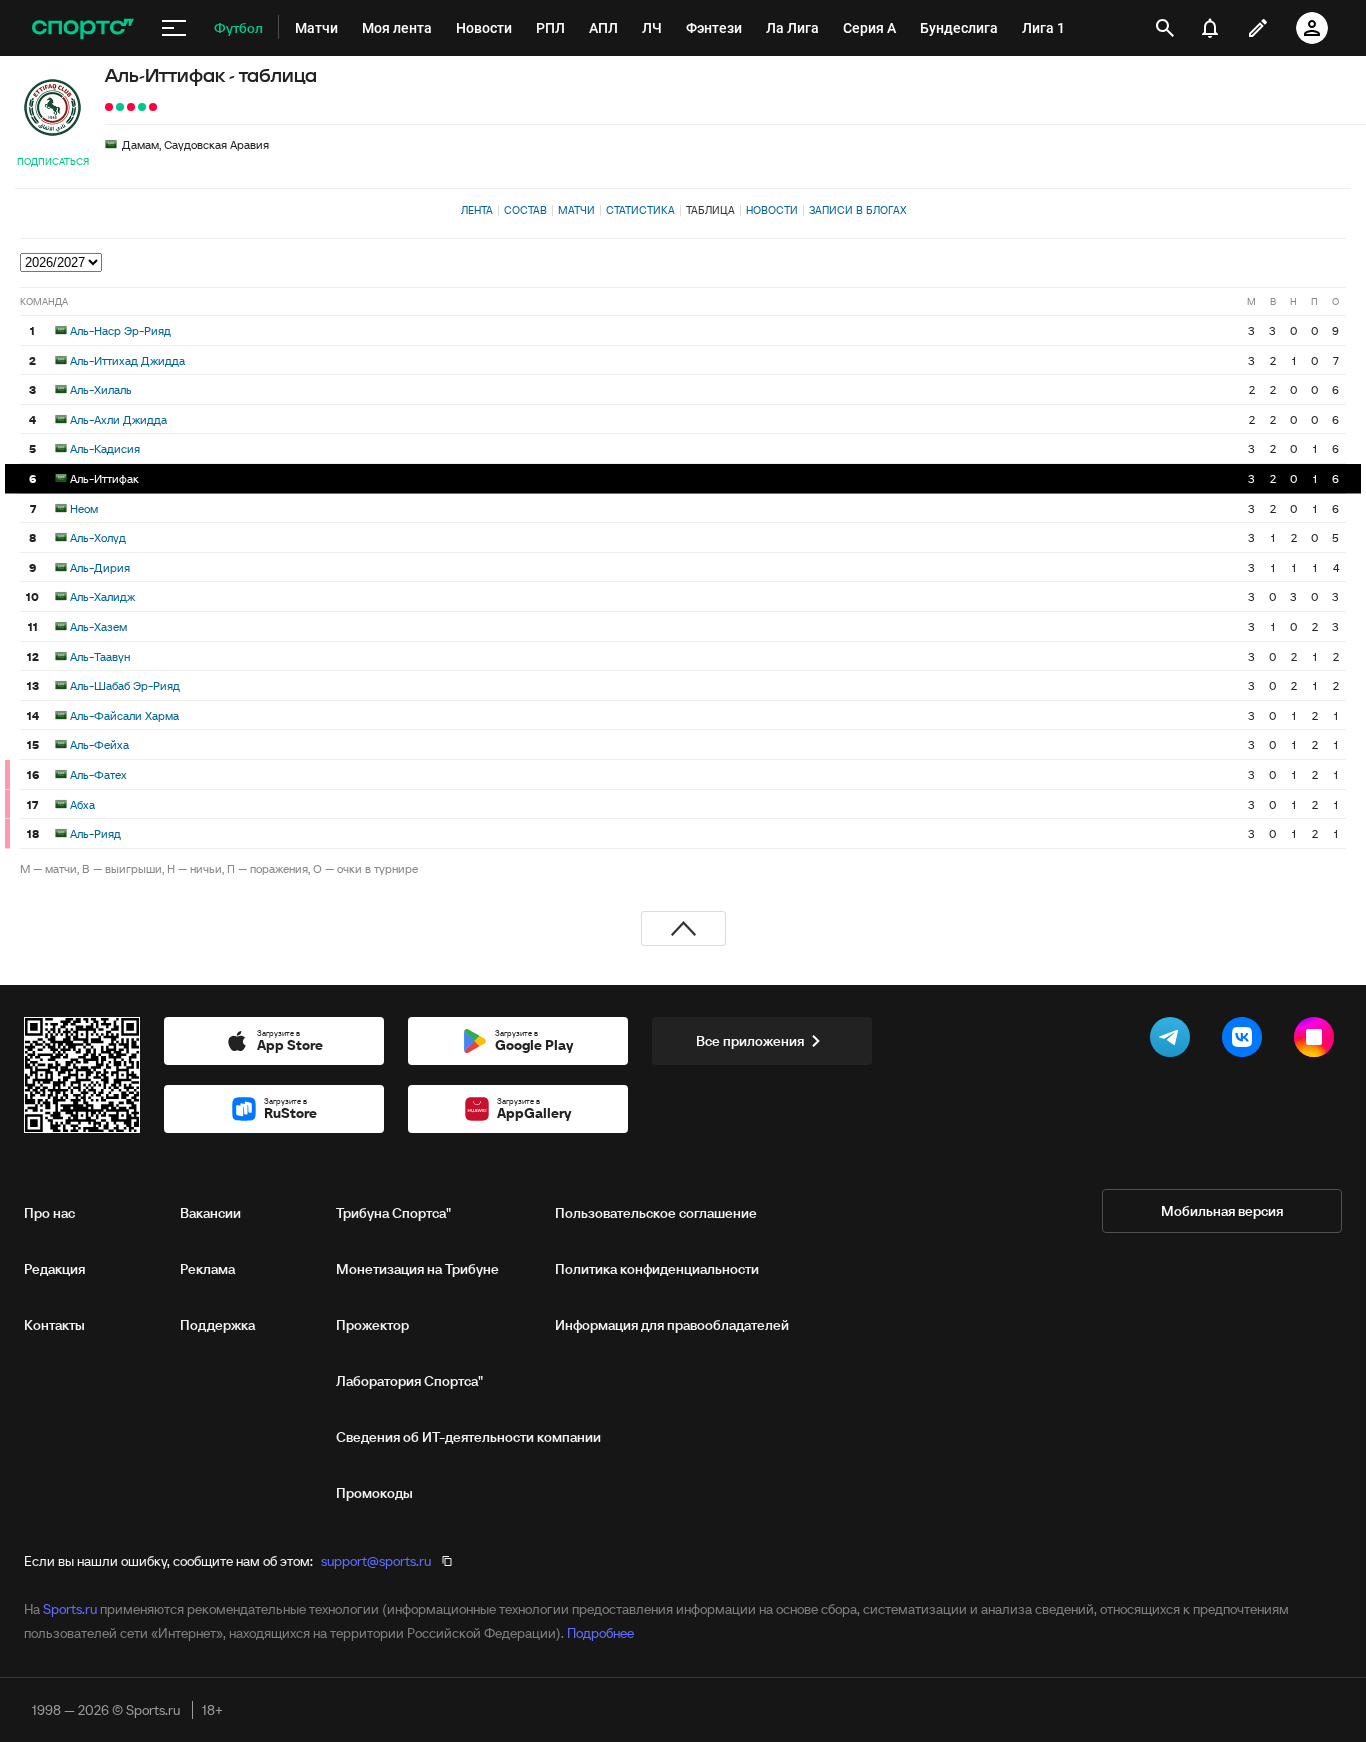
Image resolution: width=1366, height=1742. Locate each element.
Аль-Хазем (98, 626)
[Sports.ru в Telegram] (1174, 1041)
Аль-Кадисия (105, 448)
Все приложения (750, 1041)
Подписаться (53, 161)
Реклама (207, 1269)
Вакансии (210, 1213)
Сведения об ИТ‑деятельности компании (468, 1437)
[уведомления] (1210, 28)
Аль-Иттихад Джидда (127, 360)
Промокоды (374, 1493)
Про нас (49, 1213)
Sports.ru (70, 1609)
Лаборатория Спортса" (409, 1381)
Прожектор (372, 1325)
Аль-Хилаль (101, 389)
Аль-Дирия (100, 567)
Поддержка (217, 1325)
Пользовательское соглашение (656, 1213)
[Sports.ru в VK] (1246, 1041)
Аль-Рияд (95, 833)
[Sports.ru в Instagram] (1318, 1041)
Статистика (640, 210)
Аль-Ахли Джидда (118, 419)
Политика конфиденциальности (657, 1269)
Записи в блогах (857, 210)
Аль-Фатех (98, 774)
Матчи (576, 210)
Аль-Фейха (99, 744)
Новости (772, 210)
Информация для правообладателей (672, 1325)
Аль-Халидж (102, 596)
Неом (84, 508)
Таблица (710, 210)
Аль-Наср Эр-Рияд (120, 330)
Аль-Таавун (100, 656)
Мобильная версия (1222, 1211)
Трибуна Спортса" (393, 1213)
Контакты (54, 1325)
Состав (525, 210)
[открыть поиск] (1165, 28)
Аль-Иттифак (104, 478)
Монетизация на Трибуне (417, 1269)
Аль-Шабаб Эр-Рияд (125, 685)
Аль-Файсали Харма (124, 715)
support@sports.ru (376, 1561)
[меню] (174, 28)
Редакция (54, 1269)
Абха (82, 804)
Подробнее (600, 1633)
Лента (477, 210)
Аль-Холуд (98, 537)
